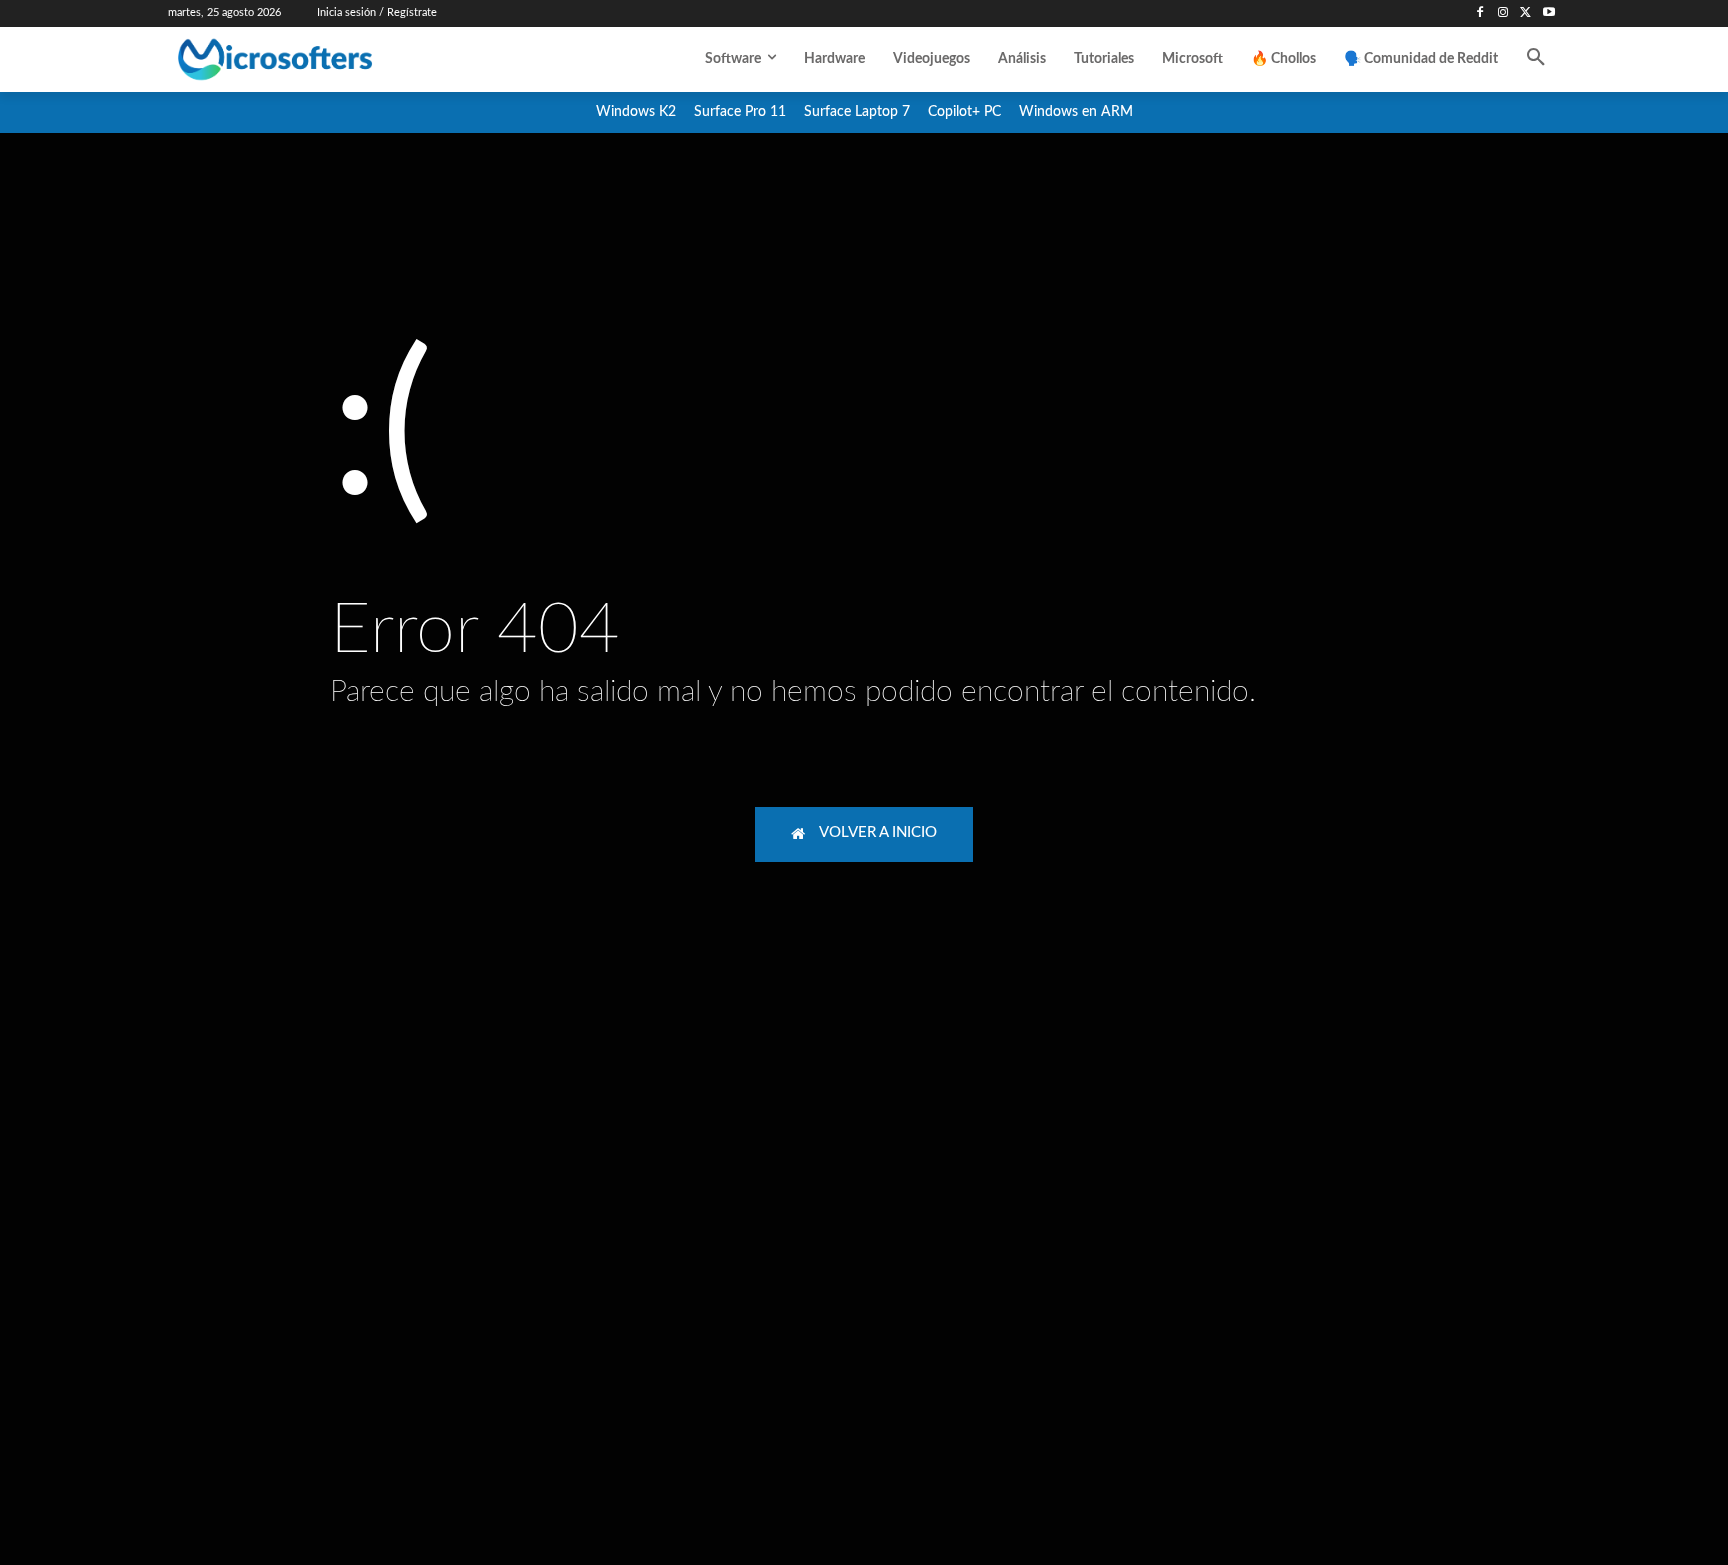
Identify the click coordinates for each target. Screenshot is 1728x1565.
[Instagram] (1503, 13)
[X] (1525, 13)
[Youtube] (1548, 13)
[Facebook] (1480, 13)
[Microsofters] (321, 59)
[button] (1536, 59)
